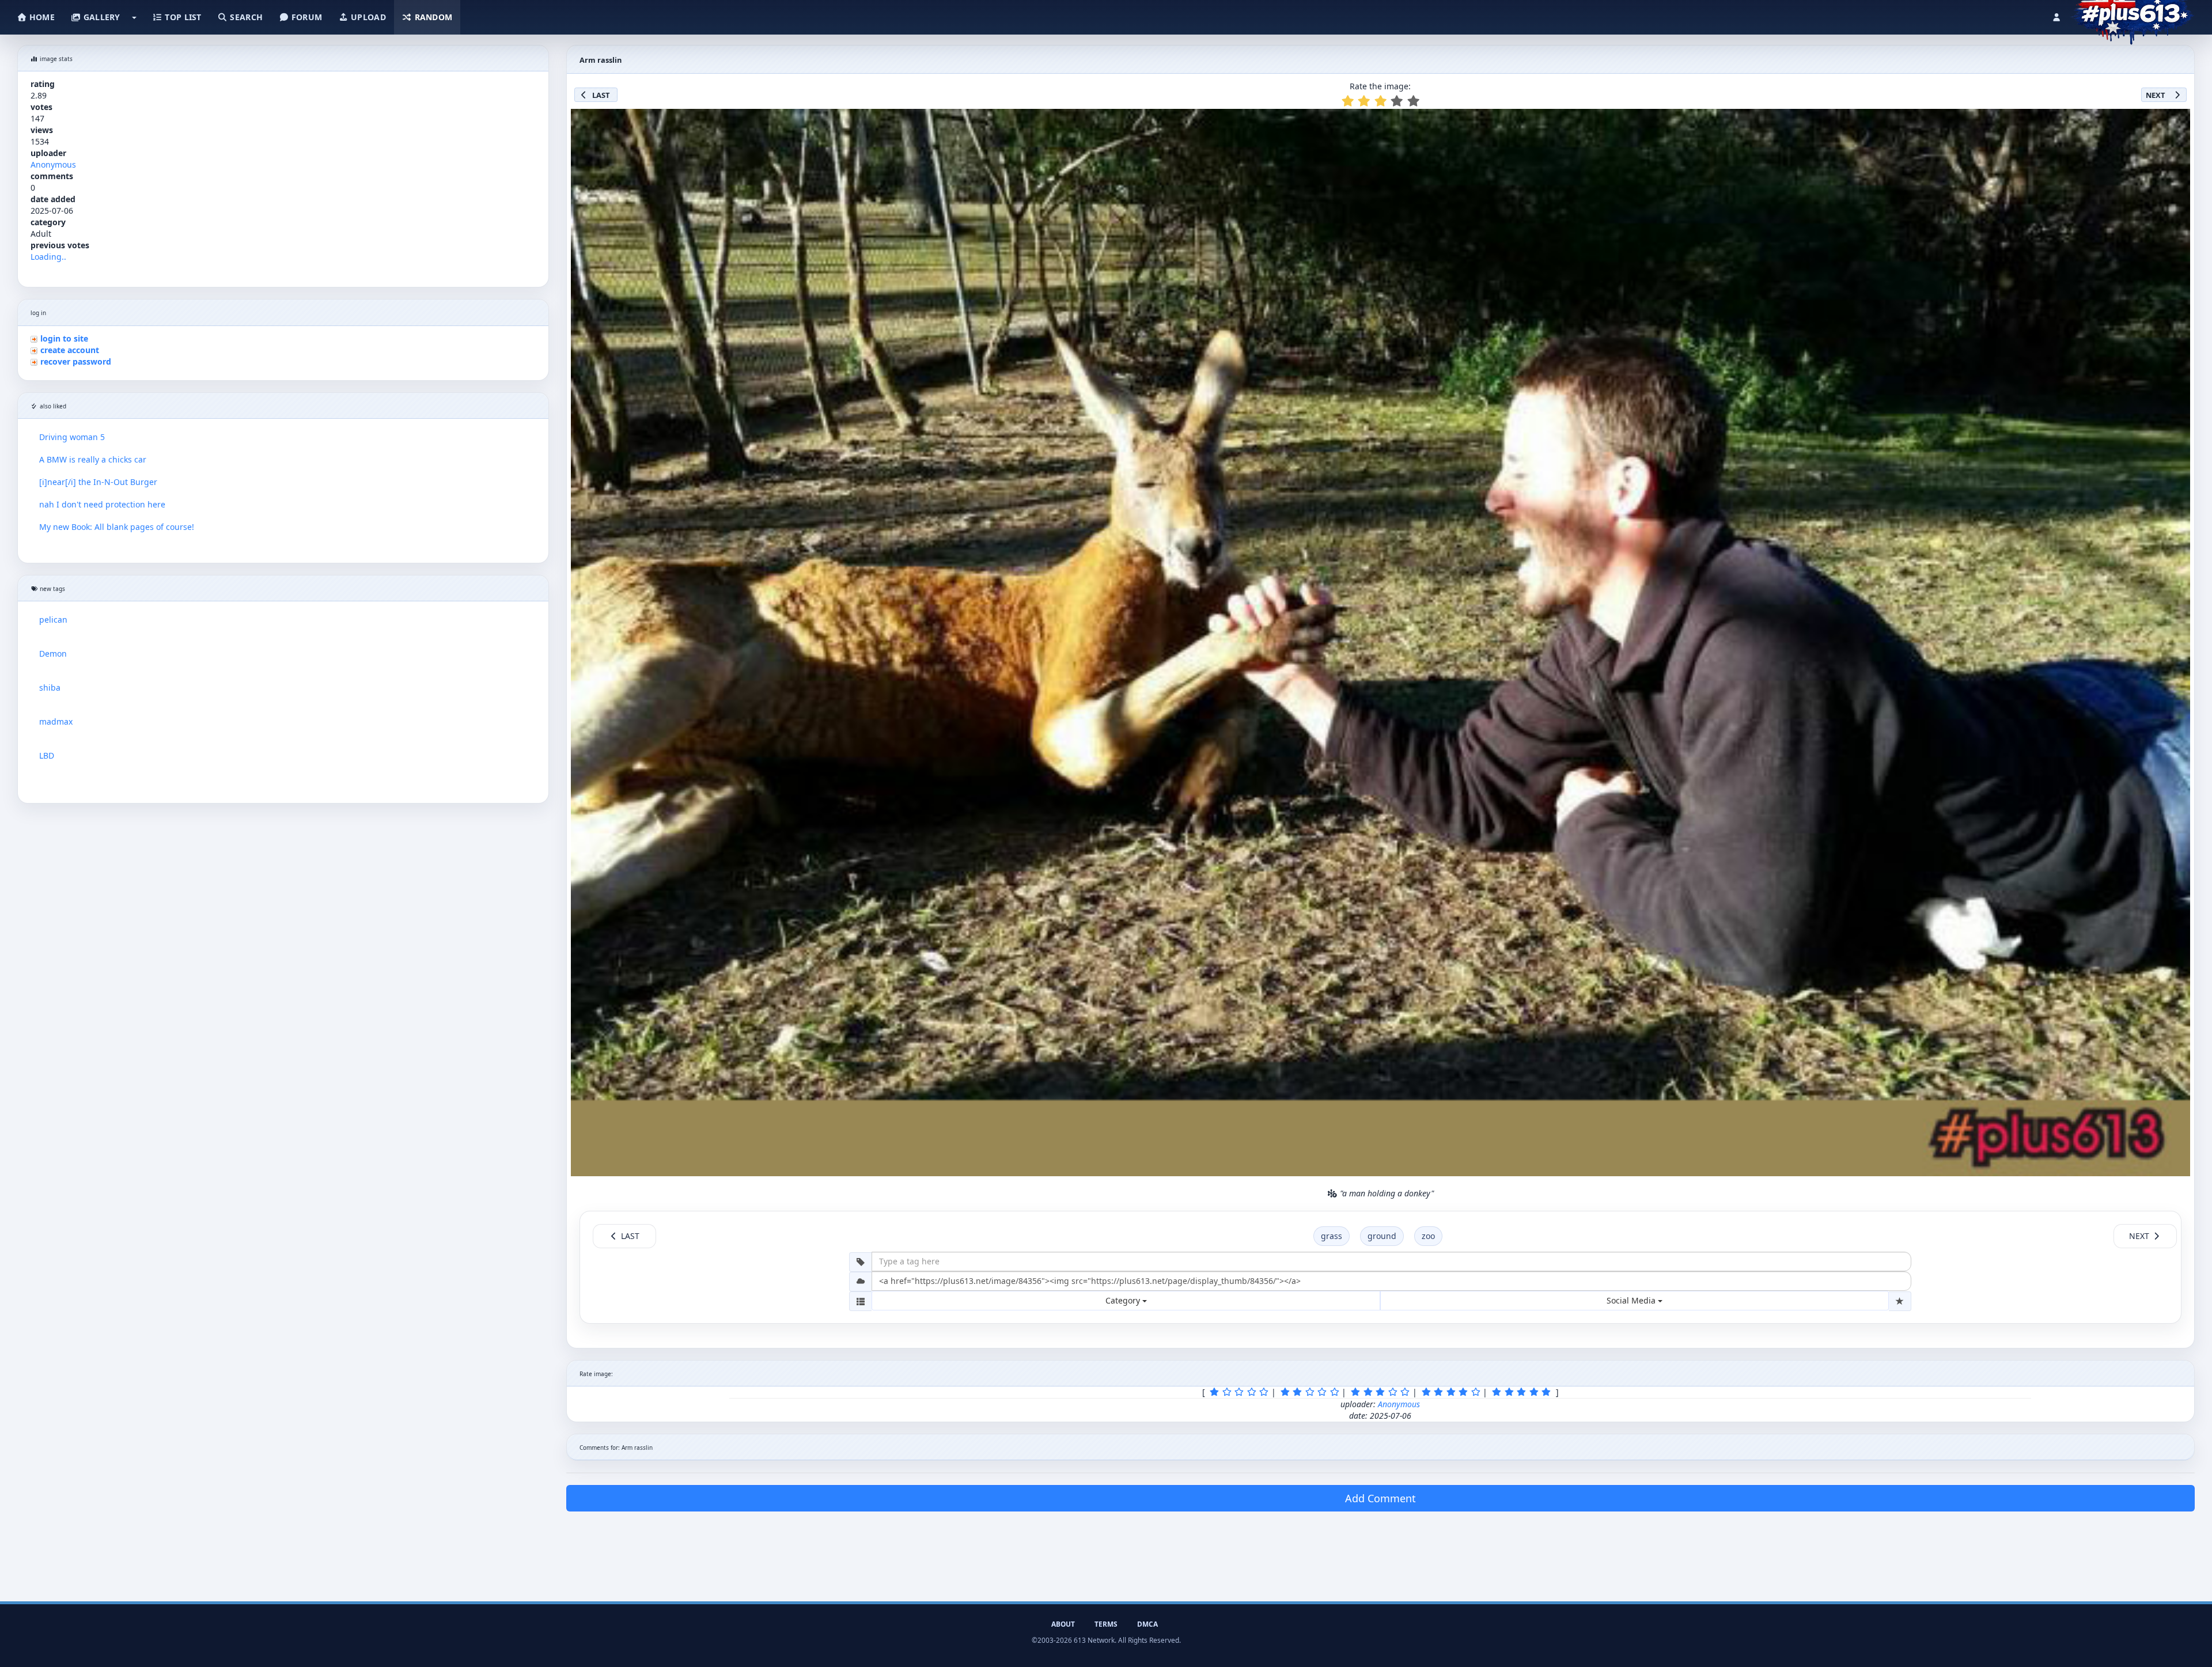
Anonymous (53, 164)
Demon (53, 653)
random (432, 17)
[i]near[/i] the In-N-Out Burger (98, 482)
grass (1332, 1236)
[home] (2132, 14)
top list (182, 17)
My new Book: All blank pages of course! (117, 527)
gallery (100, 17)
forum (306, 17)
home (41, 17)
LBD (47, 755)
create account (70, 350)
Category (1124, 1300)
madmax (56, 721)
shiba (50, 687)
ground (1382, 1236)
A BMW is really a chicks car (93, 459)
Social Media (1632, 1300)
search (245, 17)
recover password (76, 361)
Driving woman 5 (72, 437)
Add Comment (1380, 1498)
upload (367, 17)
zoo (1428, 1236)
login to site (64, 338)
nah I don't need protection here (102, 504)
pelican (53, 620)
